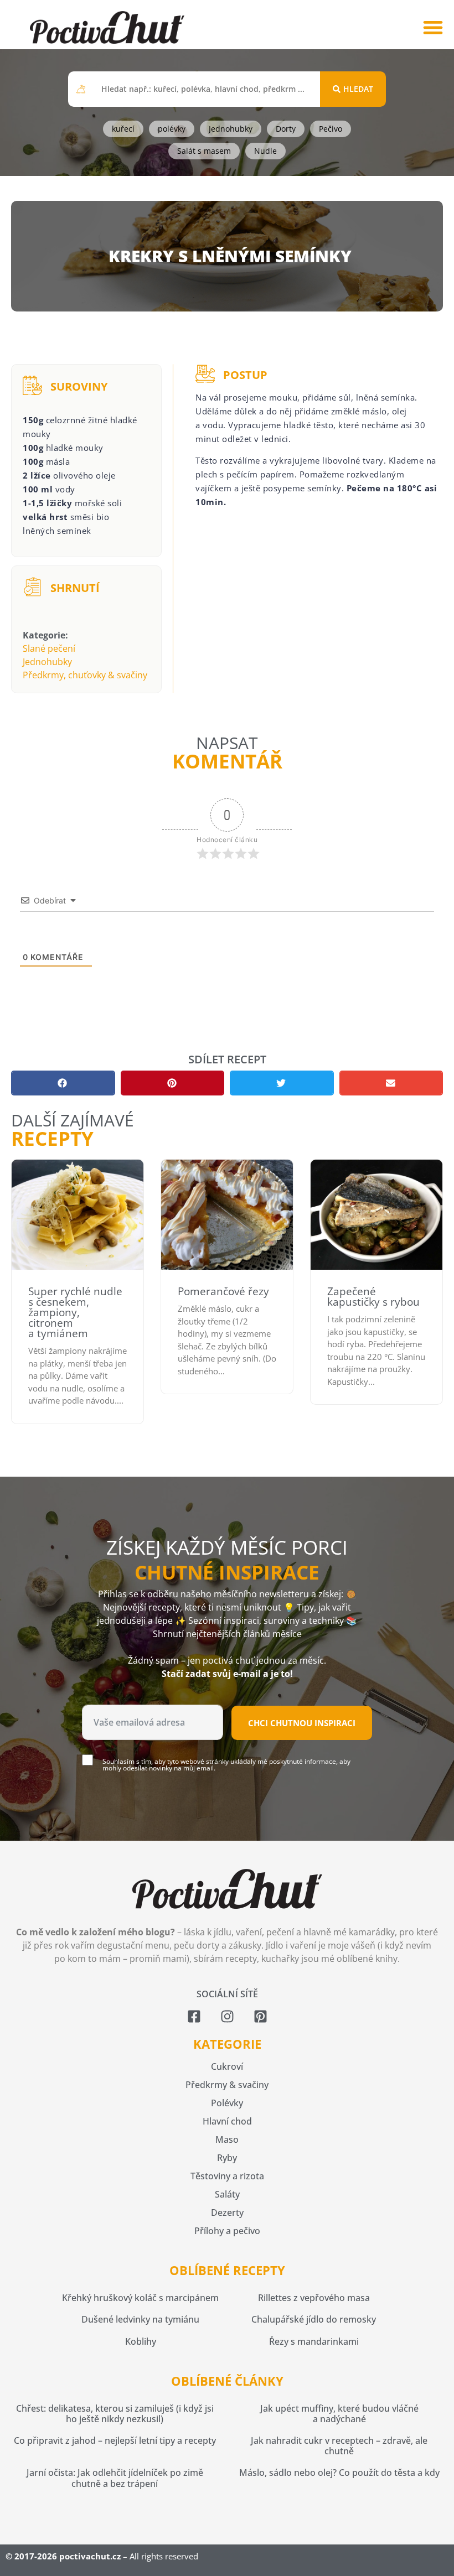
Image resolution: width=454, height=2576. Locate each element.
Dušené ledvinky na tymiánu (140, 2319)
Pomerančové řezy (223, 1291)
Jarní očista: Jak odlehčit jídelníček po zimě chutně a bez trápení (115, 2478)
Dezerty (227, 2213)
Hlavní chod (227, 2121)
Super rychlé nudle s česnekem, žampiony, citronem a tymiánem (75, 1312)
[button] (433, 27)
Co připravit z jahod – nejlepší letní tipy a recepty (115, 2440)
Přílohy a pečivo (227, 2231)
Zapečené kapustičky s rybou (373, 1297)
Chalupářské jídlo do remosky (314, 2319)
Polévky (227, 2103)
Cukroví (227, 2066)
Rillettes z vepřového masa (314, 2298)
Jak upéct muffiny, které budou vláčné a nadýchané (339, 2414)
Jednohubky (47, 662)
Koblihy (141, 2341)
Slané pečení (49, 648)
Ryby (227, 2158)
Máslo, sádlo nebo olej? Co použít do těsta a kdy (339, 2473)
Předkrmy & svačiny (227, 2085)
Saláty (227, 2194)
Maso (227, 2139)
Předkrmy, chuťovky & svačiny (85, 675)
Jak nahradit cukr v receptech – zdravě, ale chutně (339, 2446)
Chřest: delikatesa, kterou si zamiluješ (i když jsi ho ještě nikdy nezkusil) (115, 2414)
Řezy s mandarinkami (314, 2341)
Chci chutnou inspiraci (302, 1723)
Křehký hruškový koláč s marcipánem (140, 2298)
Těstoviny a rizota (227, 2176)
